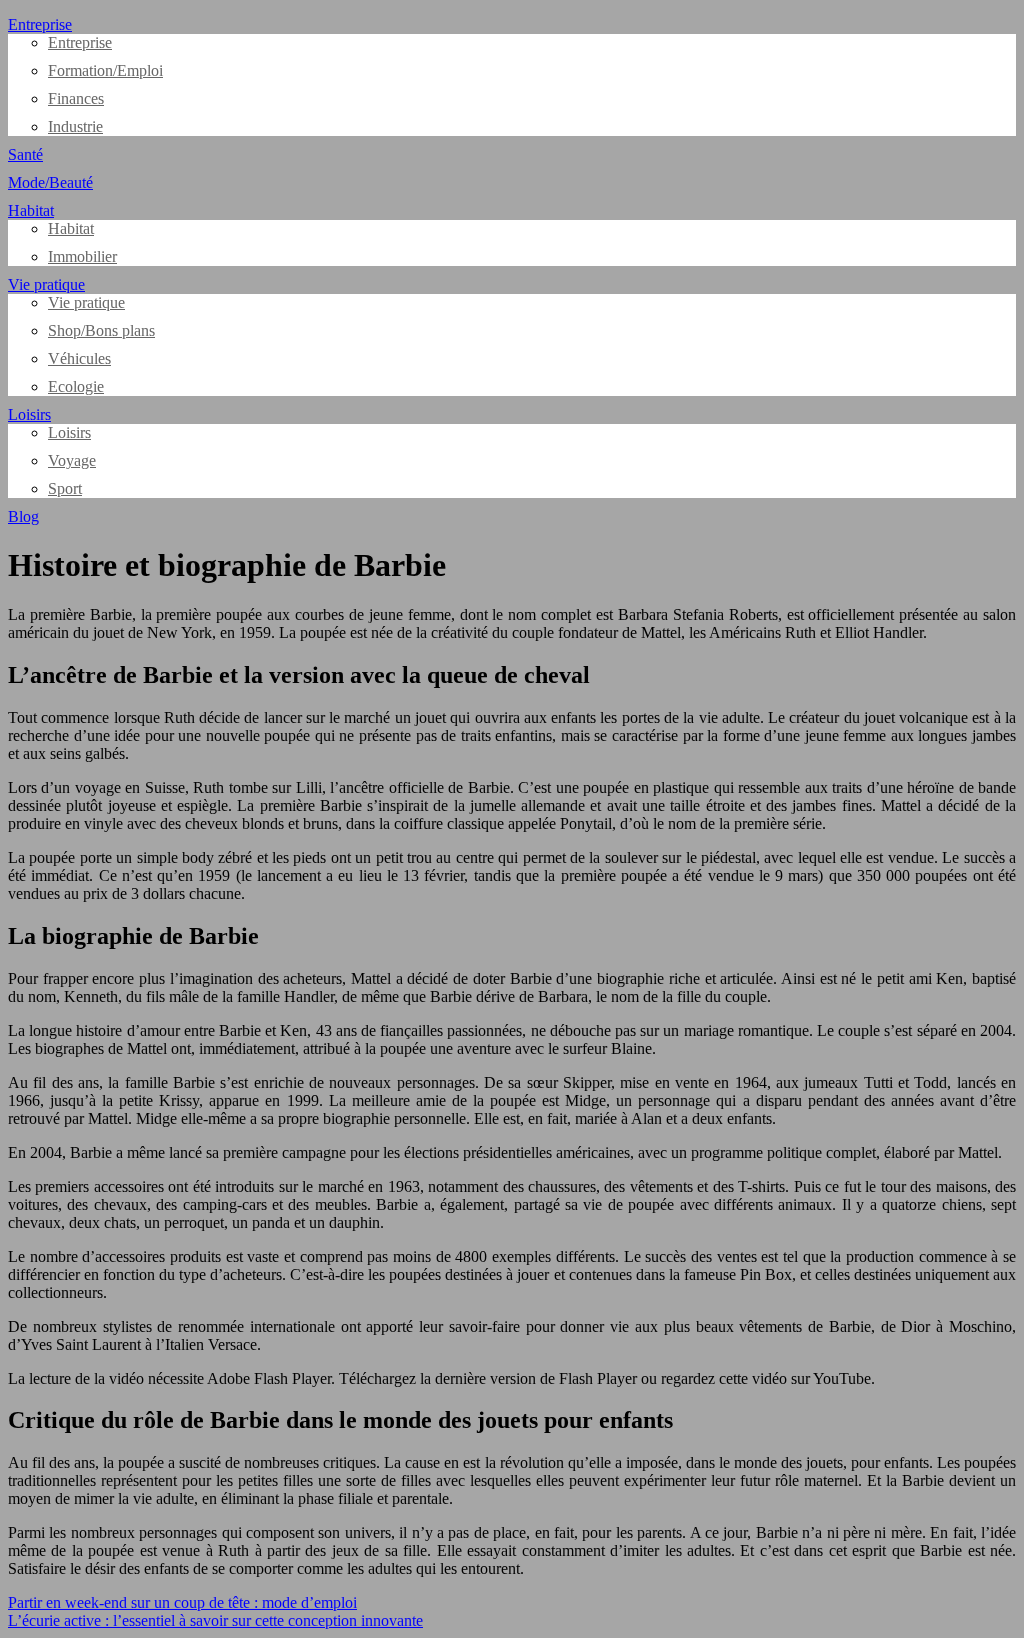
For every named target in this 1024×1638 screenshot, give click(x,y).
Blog (23, 516)
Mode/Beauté (50, 182)
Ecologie (76, 386)
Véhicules (79, 358)
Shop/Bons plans (101, 330)
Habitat (31, 210)
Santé (25, 154)
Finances (76, 98)
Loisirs (29, 414)
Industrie (75, 126)
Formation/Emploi (105, 70)
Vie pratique (46, 284)
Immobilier (82, 256)
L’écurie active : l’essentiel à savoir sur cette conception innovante (215, 1620)
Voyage (72, 460)
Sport (65, 488)
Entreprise (40, 24)
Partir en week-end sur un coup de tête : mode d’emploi (182, 1602)
